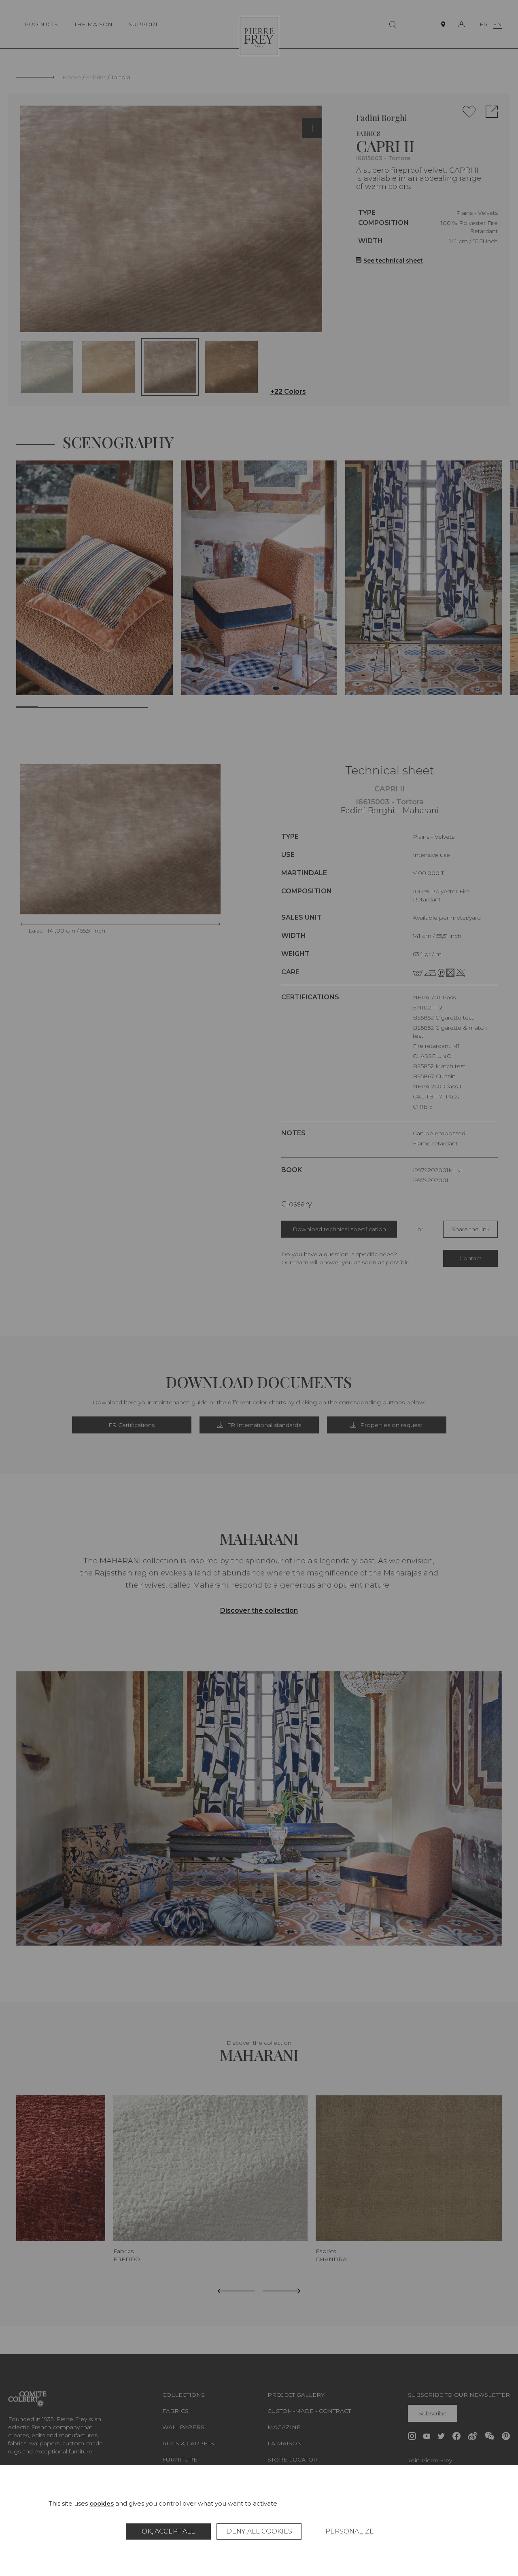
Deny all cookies (259, 2531)
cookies (102, 2503)
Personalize (350, 2531)
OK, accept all (168, 2531)
